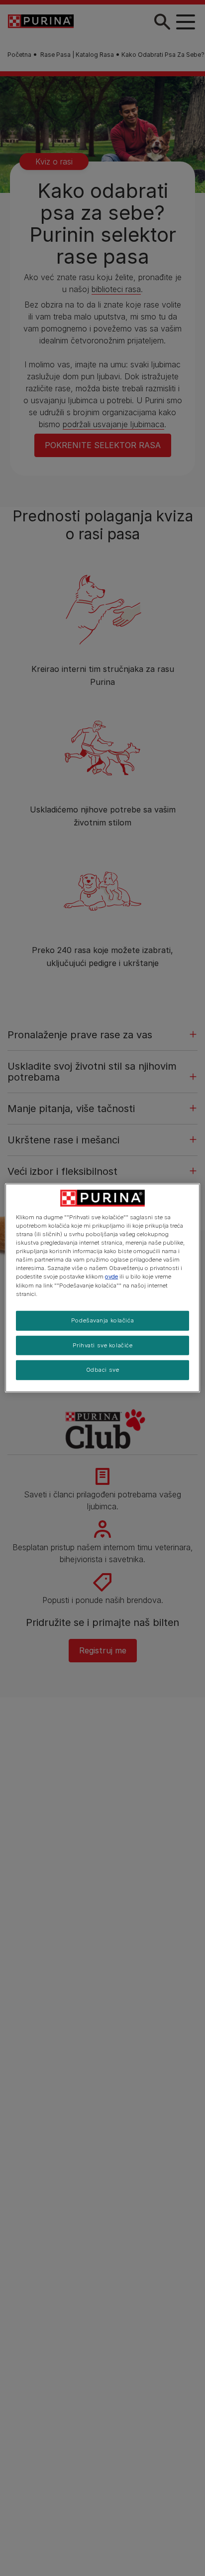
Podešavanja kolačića (102, 1320)
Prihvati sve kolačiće (103, 1345)
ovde (111, 1277)
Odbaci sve (103, 1370)
